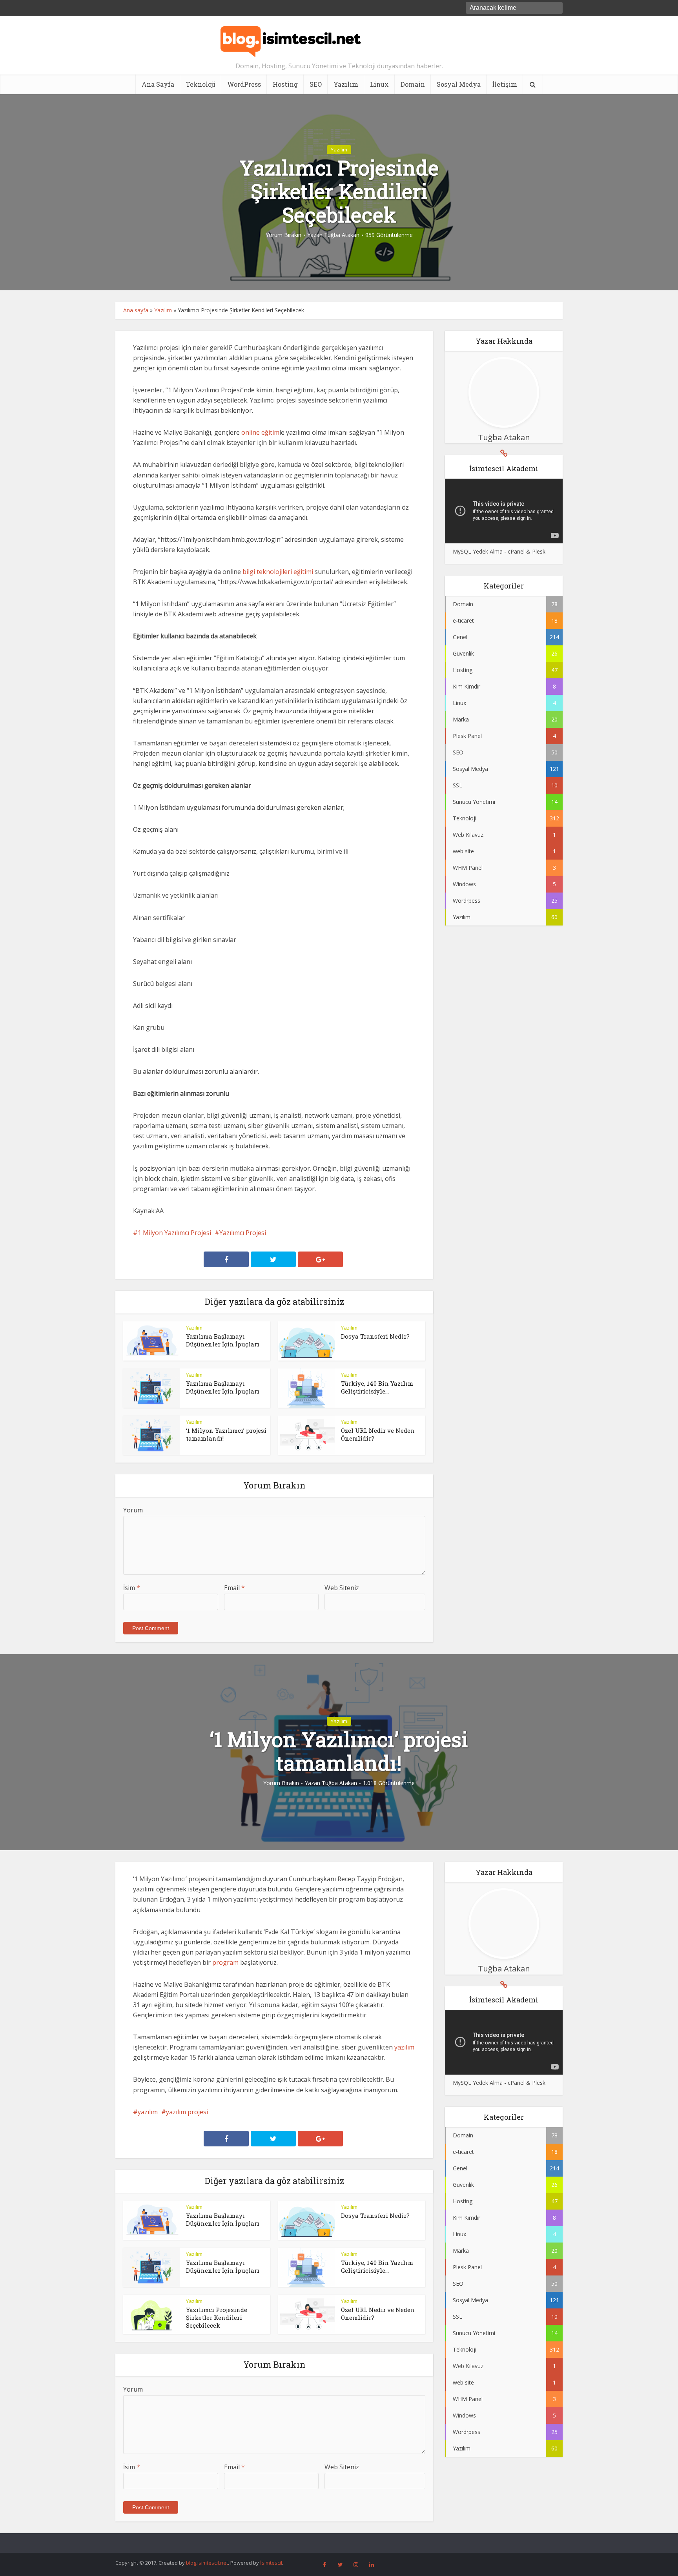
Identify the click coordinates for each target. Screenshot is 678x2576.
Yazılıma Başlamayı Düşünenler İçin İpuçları (223, 1340)
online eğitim (260, 432)
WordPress (244, 84)
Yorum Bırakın (283, 235)
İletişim (505, 84)
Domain (413, 84)
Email (234, 1588)
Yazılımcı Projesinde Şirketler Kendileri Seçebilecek (217, 2318)
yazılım (404, 2047)
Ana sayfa (136, 310)
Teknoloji (201, 84)
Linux (379, 84)
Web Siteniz (342, 1588)
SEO (316, 84)
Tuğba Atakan (342, 235)
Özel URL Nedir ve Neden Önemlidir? (331, 2540)
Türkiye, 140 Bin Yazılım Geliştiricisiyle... (377, 1387)
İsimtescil (271, 2563)
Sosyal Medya (459, 84)
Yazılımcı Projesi (243, 1233)
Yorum (133, 1510)
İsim (132, 1588)
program (225, 1962)
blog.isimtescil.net (207, 2563)
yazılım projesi (187, 2112)
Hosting (285, 84)
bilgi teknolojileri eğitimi (278, 572)
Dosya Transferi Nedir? (375, 1336)
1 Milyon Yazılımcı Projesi (174, 1233)
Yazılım (346, 84)
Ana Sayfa (158, 84)
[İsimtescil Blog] (291, 38)
